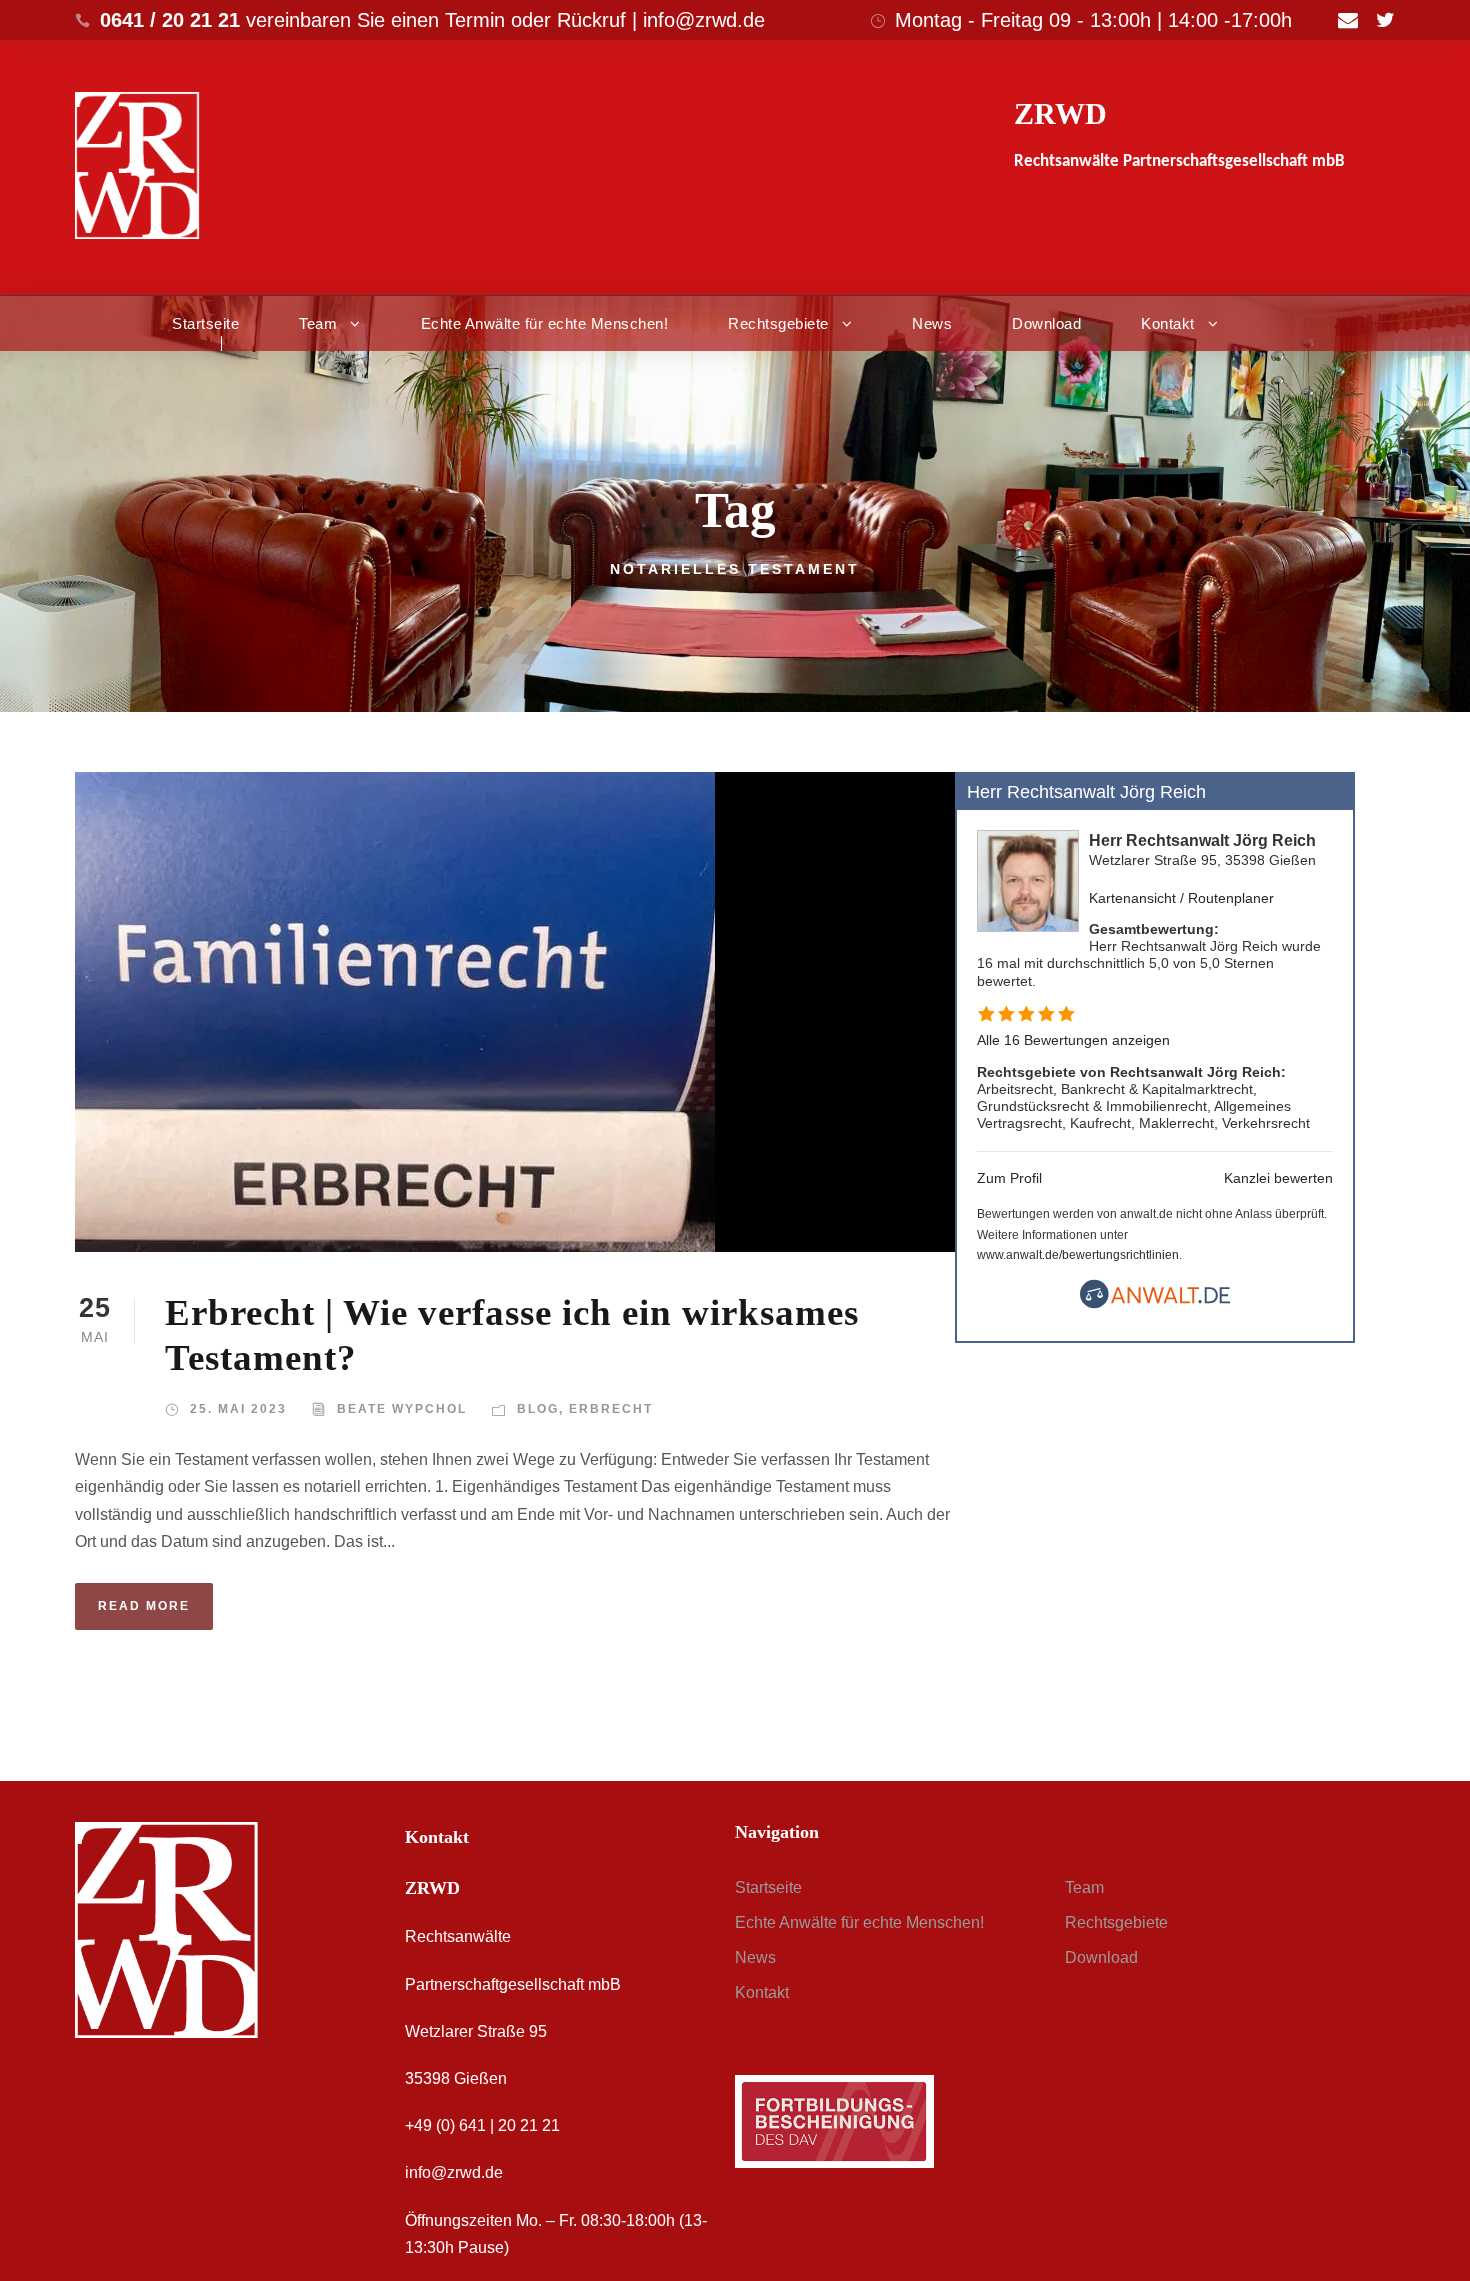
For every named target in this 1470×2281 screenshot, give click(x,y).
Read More (144, 1606)
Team (318, 323)
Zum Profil (1009, 1178)
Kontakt (1168, 323)
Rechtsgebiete (778, 323)
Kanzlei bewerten (1278, 1178)
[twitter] (1385, 20)
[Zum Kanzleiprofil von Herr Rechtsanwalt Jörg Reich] (1028, 880)
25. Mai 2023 (238, 1409)
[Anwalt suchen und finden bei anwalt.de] (1155, 1304)
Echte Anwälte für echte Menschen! (545, 323)
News (932, 323)
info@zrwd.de (454, 2172)
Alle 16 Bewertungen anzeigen (1073, 1040)
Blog (538, 1409)
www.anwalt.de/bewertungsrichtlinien (1078, 1255)
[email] (1348, 20)
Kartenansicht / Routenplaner (1181, 898)
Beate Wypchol (402, 1409)
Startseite (205, 323)
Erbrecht (611, 1409)
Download (1046, 323)
